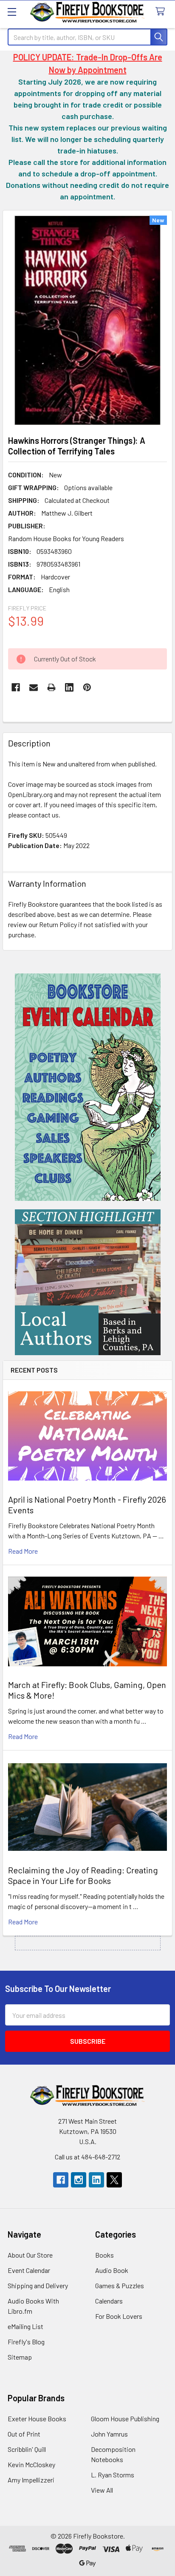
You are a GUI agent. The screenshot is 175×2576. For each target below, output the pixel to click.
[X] (114, 2180)
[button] (88, 1087)
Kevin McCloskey (31, 2464)
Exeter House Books (37, 2419)
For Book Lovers (119, 2316)
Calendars (109, 2301)
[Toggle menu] (12, 12)
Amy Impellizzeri (31, 2480)
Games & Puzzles (120, 2285)
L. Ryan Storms (113, 2475)
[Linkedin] (69, 687)
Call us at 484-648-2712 (87, 2157)
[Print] (51, 687)
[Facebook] (16, 687)
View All (102, 2490)
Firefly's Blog (26, 2342)
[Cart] (162, 12)
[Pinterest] (87, 687)
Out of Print (24, 2434)
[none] (87, 320)
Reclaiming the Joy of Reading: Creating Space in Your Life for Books (83, 1875)
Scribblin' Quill (27, 2449)
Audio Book (112, 2270)
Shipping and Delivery (38, 2285)
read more (23, 1551)
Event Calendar (29, 2270)
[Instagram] (79, 2180)
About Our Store (30, 2255)
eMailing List (25, 2326)
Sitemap (20, 2357)
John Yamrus (109, 2434)
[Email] (34, 687)
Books (104, 2255)
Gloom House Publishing (125, 2419)
